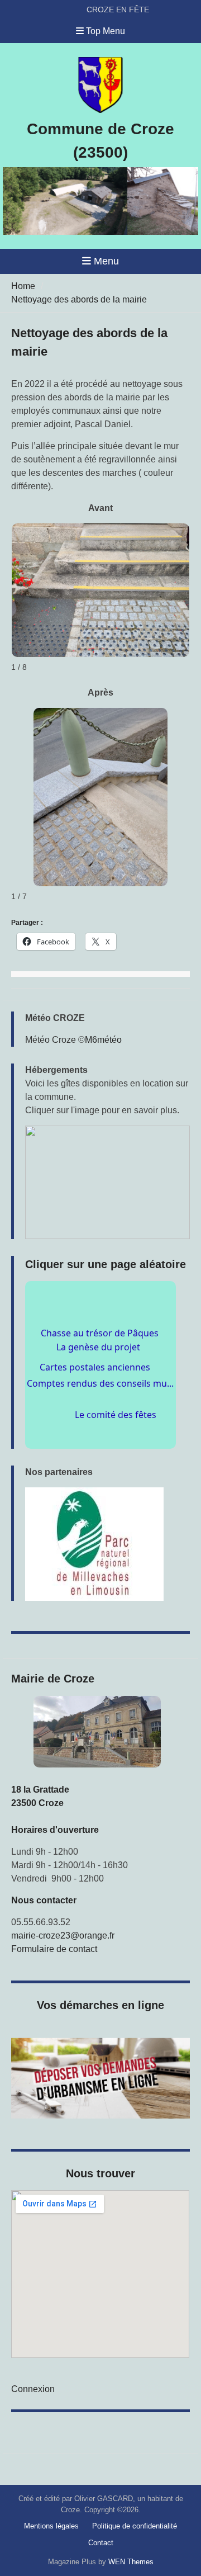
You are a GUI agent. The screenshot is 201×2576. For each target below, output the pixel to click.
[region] (107, 1544)
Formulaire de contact (54, 1949)
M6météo (103, 1040)
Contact (101, 2543)
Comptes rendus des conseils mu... (100, 1391)
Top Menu (106, 31)
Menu (106, 261)
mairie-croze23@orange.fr (63, 1935)
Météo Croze (51, 1040)
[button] (107, 1182)
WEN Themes (131, 2562)
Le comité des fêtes (122, 1430)
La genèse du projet (86, 1367)
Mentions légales (51, 2526)
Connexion (33, 2389)
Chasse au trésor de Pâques (100, 1340)
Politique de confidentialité (135, 2526)
